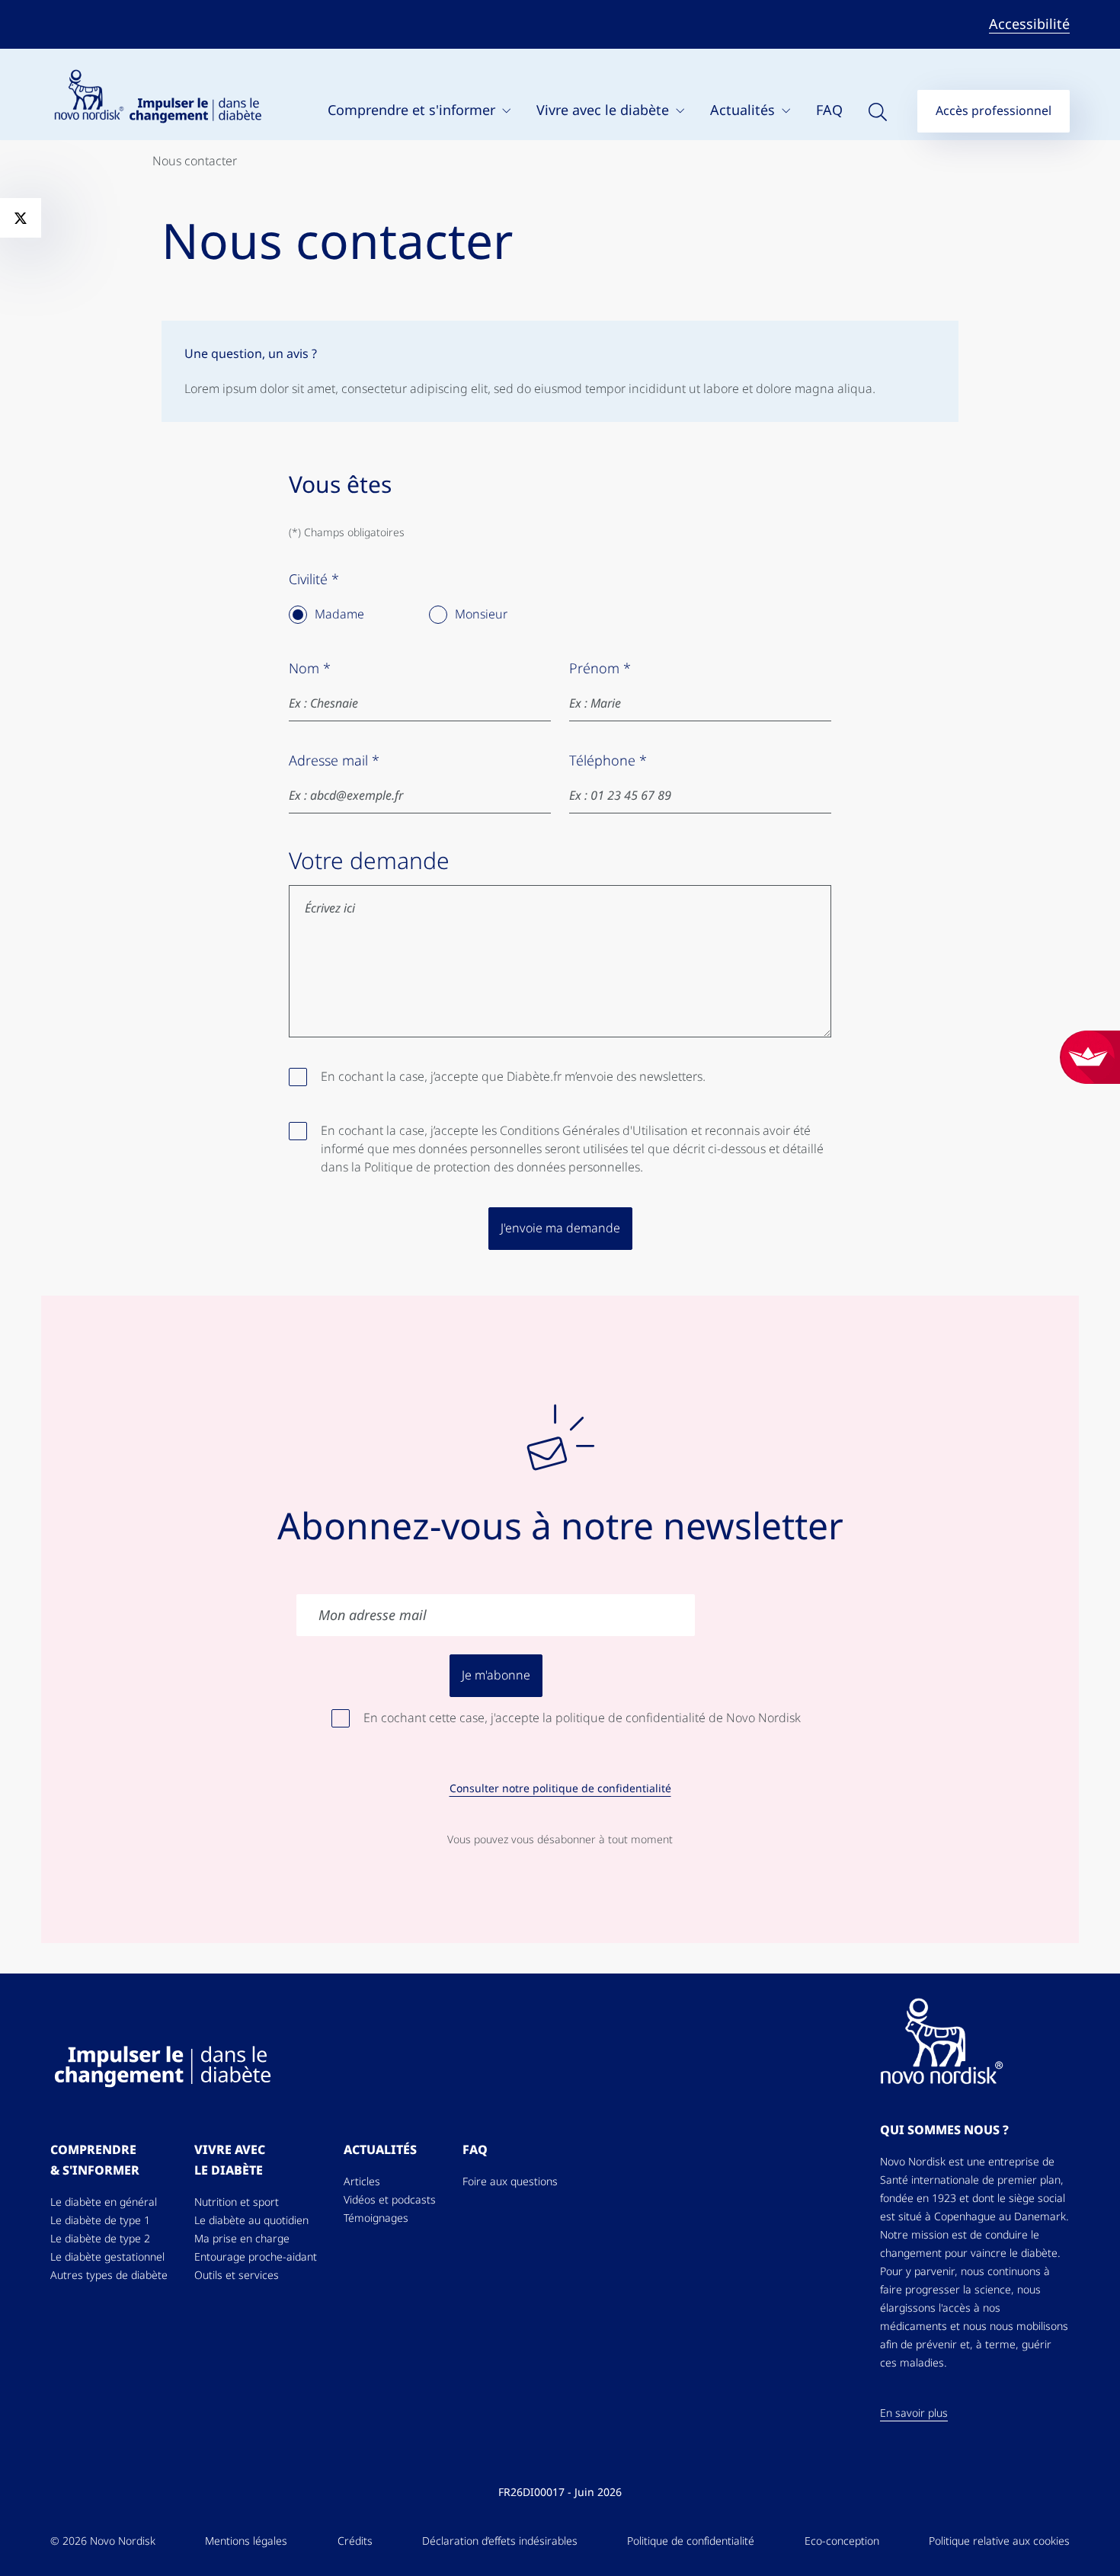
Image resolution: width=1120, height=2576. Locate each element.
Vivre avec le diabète (605, 110)
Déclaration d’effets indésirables (500, 2541)
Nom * (310, 669)
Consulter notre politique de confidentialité (560, 1788)
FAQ (829, 110)
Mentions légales (246, 2541)
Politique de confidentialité (691, 2541)
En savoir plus (914, 2413)
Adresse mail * (334, 761)
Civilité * (314, 580)
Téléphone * (608, 761)
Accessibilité (1029, 24)
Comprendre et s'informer (413, 110)
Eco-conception (842, 2541)
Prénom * (600, 669)
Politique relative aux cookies (999, 2541)
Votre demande (369, 861)
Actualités (744, 110)
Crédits (355, 2541)
